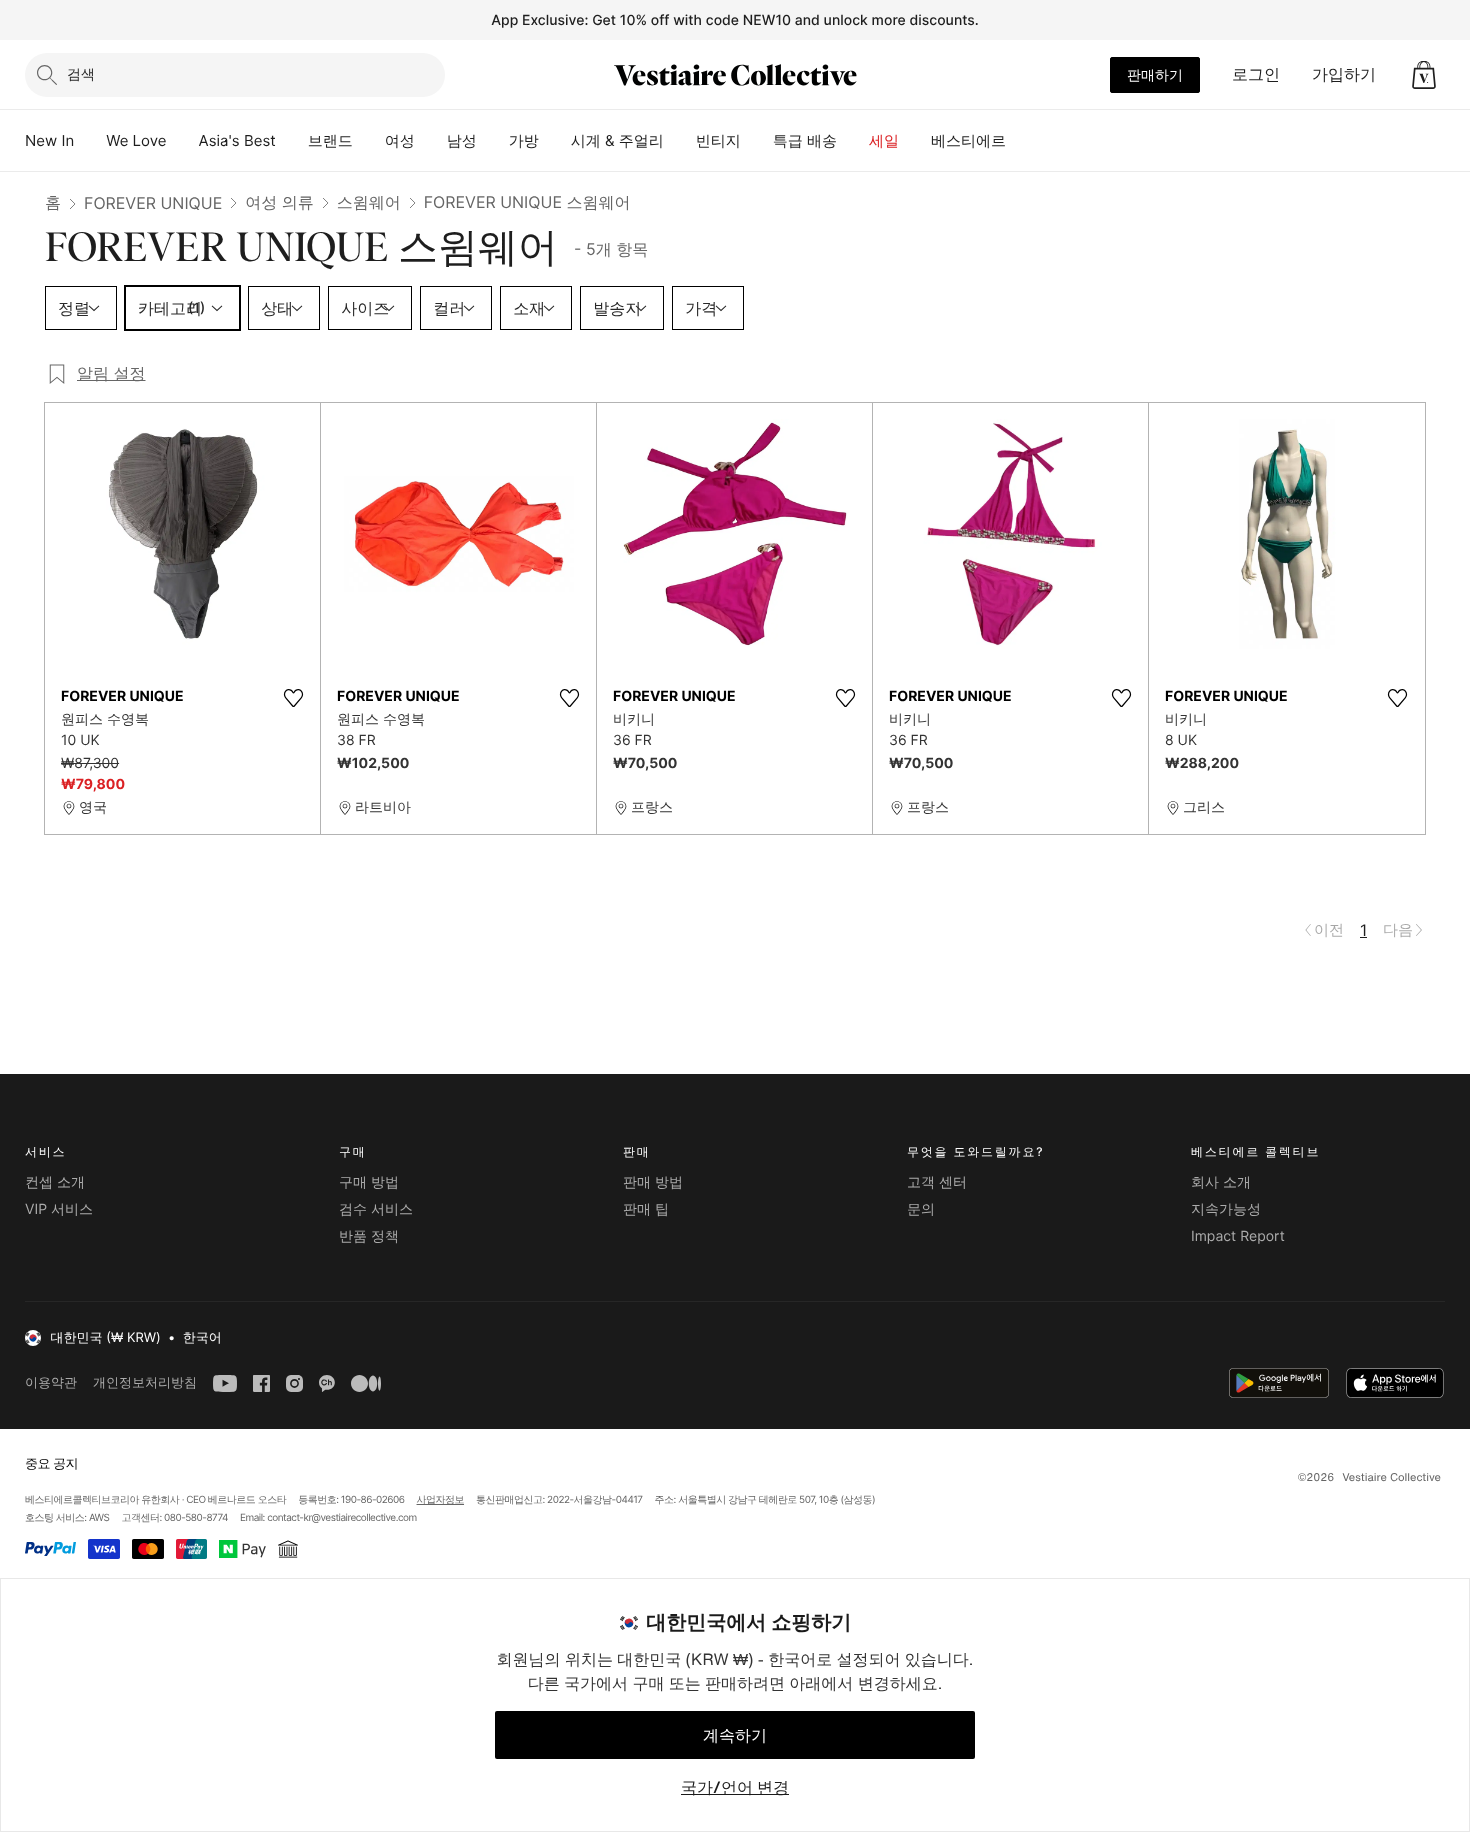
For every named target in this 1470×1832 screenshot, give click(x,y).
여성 (400, 140)
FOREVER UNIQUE (153, 203)
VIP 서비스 (59, 1209)
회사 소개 (1221, 1182)
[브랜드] (369, 141)
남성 (462, 140)
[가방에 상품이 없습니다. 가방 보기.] (1424, 75)
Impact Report (1238, 1236)
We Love (136, 140)
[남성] (493, 141)
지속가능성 (1226, 1209)
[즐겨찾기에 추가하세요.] (293, 698)
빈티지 (718, 140)
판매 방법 (653, 1182)
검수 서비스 (376, 1209)
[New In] (90, 141)
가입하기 (1344, 74)
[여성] (431, 141)
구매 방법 (369, 1182)
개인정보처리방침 (145, 1382)
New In (49, 140)
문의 (921, 1209)
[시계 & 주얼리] (680, 141)
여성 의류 (279, 202)
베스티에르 (968, 140)
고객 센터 (937, 1182)
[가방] (555, 141)
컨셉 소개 (55, 1182)
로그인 (1256, 74)
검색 (81, 73)
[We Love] (183, 141)
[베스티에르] (1022, 141)
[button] (1424, 75)
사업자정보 (441, 1500)
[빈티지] (757, 141)
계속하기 (735, 1735)
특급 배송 (805, 140)
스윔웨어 (369, 202)
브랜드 (330, 140)
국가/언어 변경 (735, 1787)
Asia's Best (237, 140)
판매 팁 (646, 1209)
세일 (884, 140)
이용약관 (51, 1382)
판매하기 (1155, 74)
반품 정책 (369, 1236)
